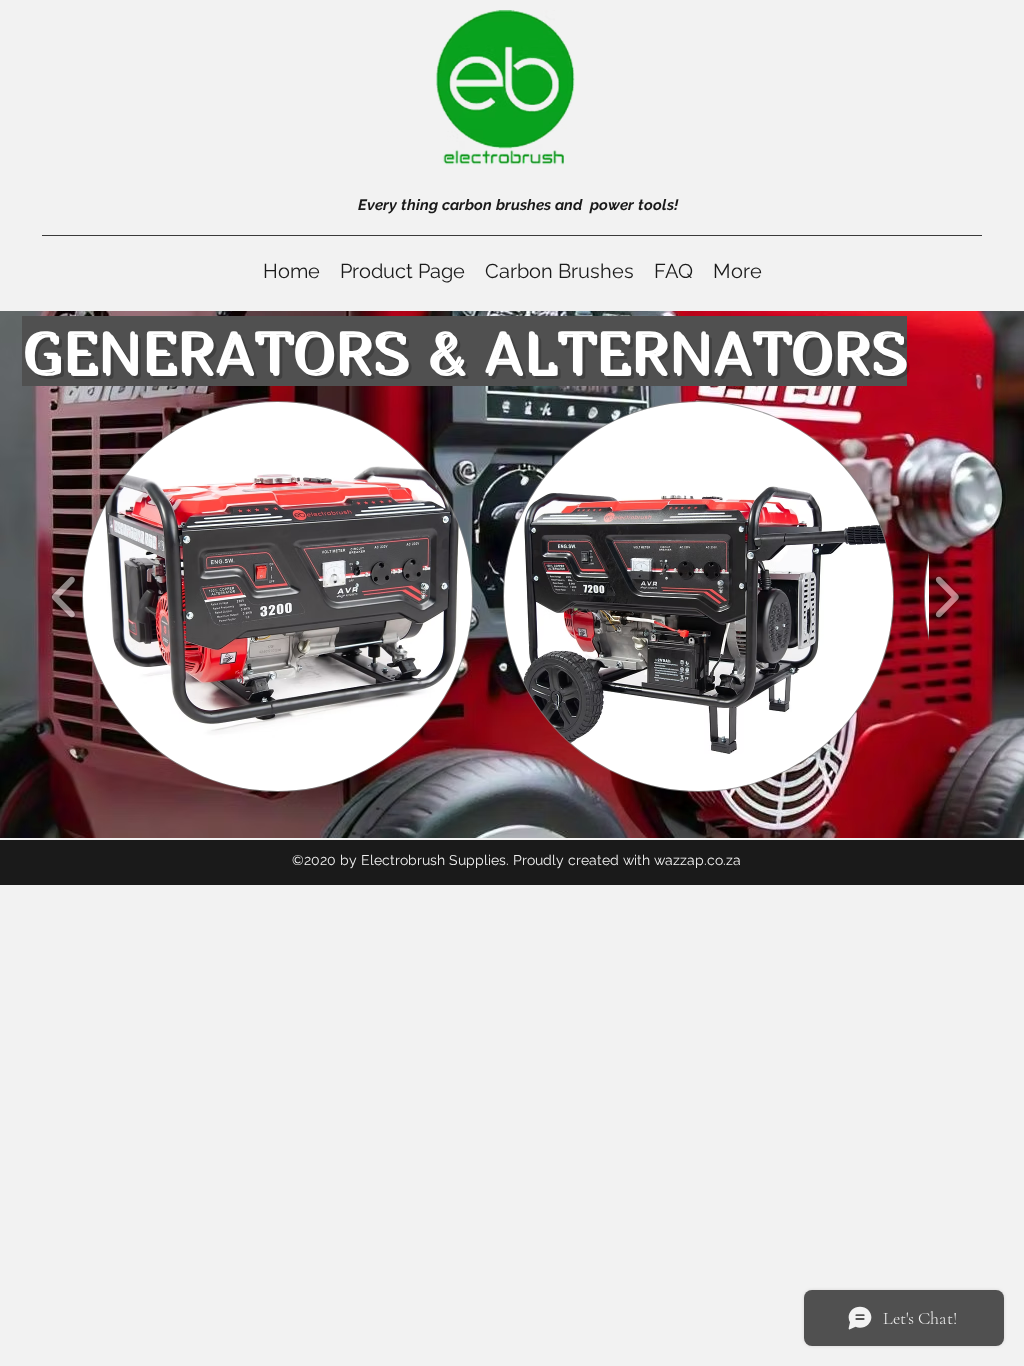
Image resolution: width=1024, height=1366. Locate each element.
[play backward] (64, 596)
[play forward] (946, 596)
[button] (277, 596)
